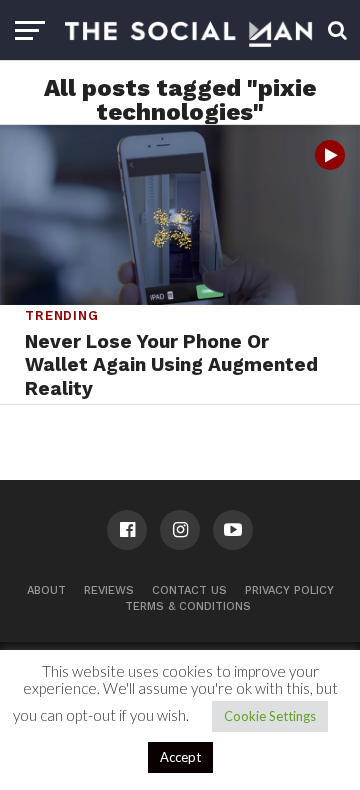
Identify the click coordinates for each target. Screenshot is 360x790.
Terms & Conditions (188, 606)
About (46, 590)
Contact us (189, 590)
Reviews (109, 590)
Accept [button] (180, 757)
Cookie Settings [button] (270, 716)
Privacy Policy (289, 590)
